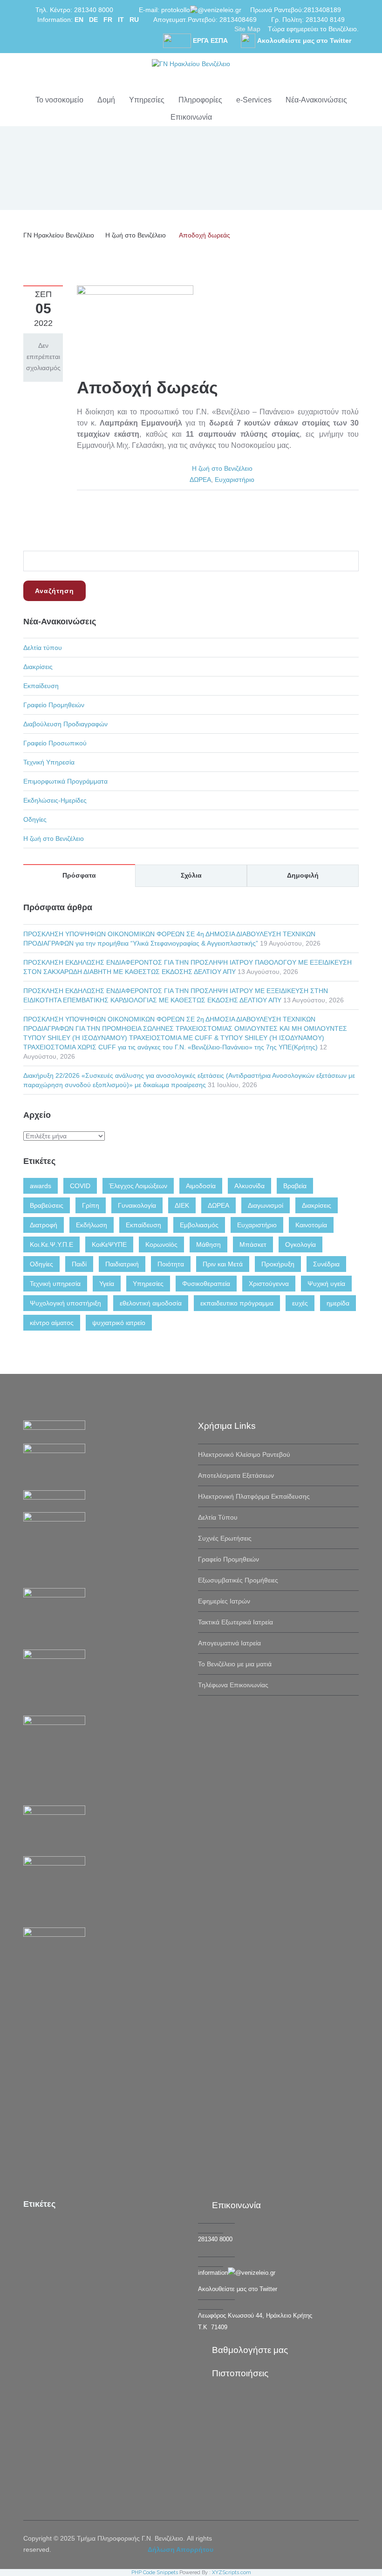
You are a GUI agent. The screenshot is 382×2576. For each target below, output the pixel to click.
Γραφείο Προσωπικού (55, 743)
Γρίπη (91, 1205)
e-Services (254, 100)
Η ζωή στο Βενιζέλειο (136, 235)
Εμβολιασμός (199, 1225)
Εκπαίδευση (41, 686)
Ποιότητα (171, 1264)
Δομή (106, 100)
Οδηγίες (35, 819)
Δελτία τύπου (43, 648)
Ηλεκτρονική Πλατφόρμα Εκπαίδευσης (254, 1496)
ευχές (300, 1303)
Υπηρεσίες (147, 100)
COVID (80, 1186)
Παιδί (79, 1264)
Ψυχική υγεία (326, 1284)
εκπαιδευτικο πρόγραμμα (237, 1303)
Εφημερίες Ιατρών (224, 1601)
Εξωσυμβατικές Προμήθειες (238, 1580)
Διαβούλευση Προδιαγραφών (65, 724)
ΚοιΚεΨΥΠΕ (109, 1244)
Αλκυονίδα (249, 1186)
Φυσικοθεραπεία (206, 1284)
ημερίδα (338, 1303)
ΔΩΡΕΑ (200, 480)
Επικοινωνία (191, 117)
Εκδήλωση (92, 1225)
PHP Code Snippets (155, 2573)
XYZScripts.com (232, 2573)
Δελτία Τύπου (218, 1517)
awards (41, 1186)
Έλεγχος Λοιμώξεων (138, 1186)
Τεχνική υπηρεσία (55, 1284)
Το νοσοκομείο (59, 100)
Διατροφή (44, 1225)
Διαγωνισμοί (266, 1205)
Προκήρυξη (278, 1264)
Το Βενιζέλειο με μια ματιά (235, 1664)
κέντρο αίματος (52, 1323)
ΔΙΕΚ (182, 1205)
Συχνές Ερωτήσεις (225, 1538)
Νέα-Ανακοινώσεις (316, 100)
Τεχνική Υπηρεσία (49, 762)
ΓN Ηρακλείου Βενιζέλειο (59, 235)
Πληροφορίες (200, 100)
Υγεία (107, 1284)
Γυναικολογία (137, 1205)
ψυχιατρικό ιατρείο (119, 1323)
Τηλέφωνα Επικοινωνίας (233, 1685)
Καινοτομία (311, 1225)
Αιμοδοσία (201, 1186)
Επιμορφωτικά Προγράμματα (65, 781)
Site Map (247, 29)
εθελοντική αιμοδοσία (151, 1303)
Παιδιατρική (122, 1264)
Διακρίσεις (38, 667)
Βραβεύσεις (47, 1205)
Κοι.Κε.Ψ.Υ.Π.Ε (51, 1244)
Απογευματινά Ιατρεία (229, 1643)
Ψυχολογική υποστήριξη (65, 1303)
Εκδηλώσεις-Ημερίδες (55, 800)
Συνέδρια (326, 1264)
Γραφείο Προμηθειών (54, 705)
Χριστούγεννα (269, 1284)
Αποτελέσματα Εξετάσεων (236, 1475)
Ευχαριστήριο (235, 480)
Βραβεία (295, 1186)
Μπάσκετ (253, 1244)
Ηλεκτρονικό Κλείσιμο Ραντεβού (244, 1454)
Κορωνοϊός (161, 1244)
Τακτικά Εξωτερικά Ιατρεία (235, 1622)
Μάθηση (208, 1244)
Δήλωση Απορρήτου (181, 2549)
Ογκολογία (300, 1244)
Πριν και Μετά (223, 1264)
